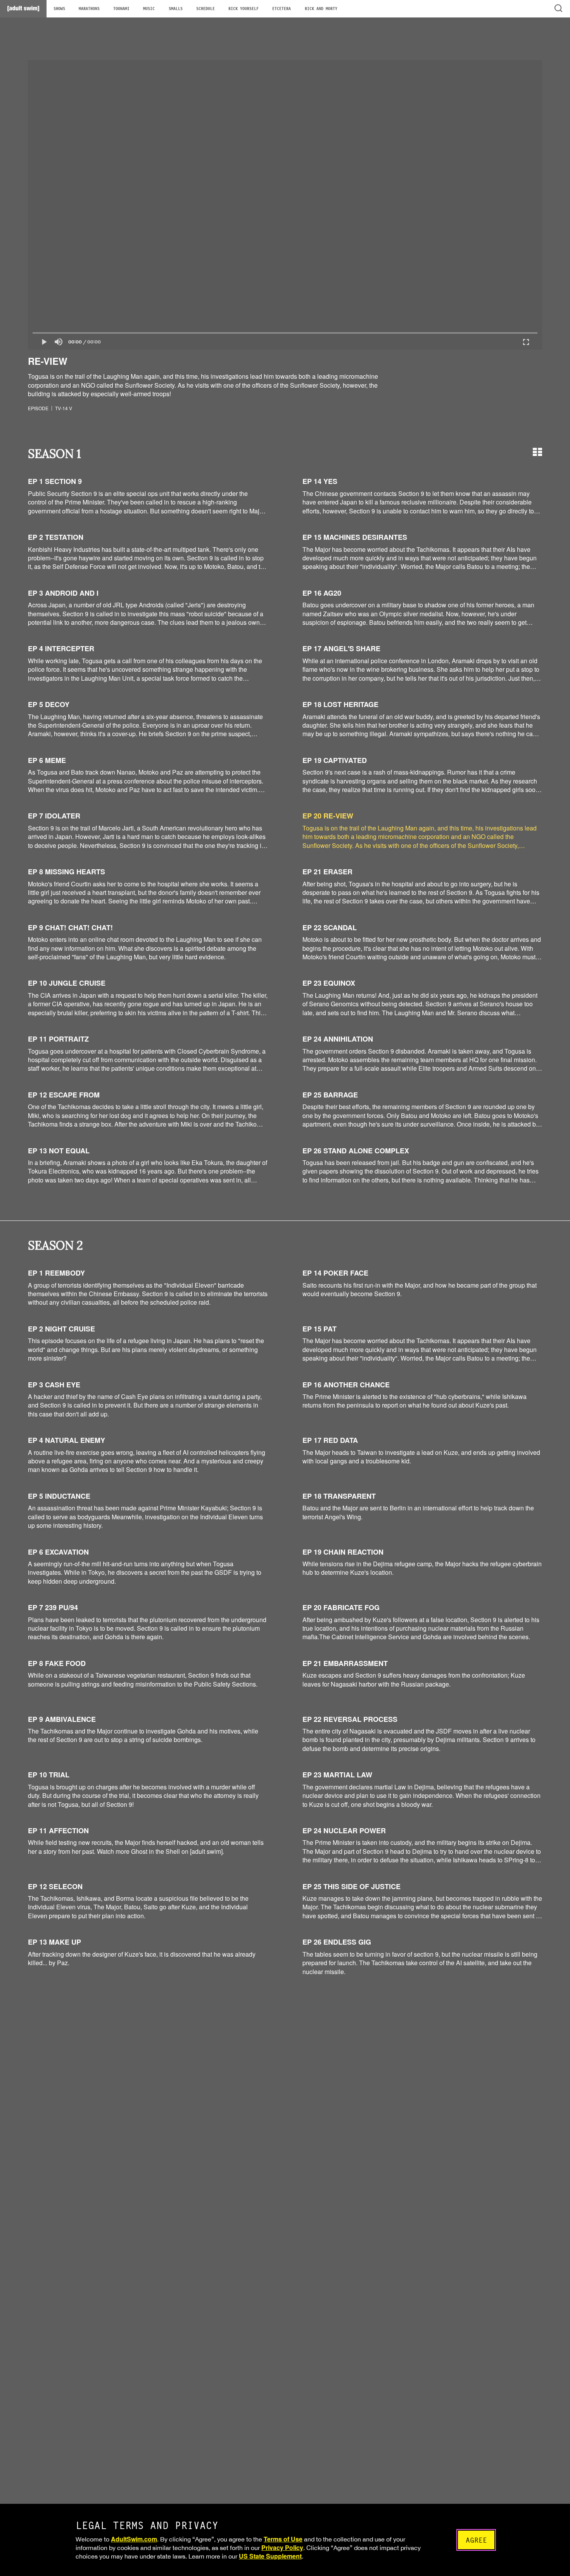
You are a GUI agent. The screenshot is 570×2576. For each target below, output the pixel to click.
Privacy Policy (282, 2547)
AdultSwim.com (134, 2539)
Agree (476, 2540)
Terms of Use (283, 2539)
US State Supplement (270, 2556)
